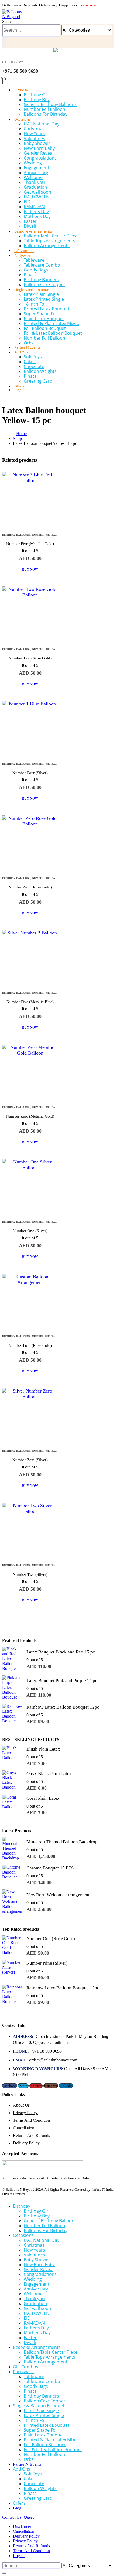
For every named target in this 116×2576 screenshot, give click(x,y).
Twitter (23, 2086)
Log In (19, 2556)
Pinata (30, 275)
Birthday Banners (41, 280)
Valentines (34, 138)
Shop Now (88, 6)
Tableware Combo (42, 265)
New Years (34, 134)
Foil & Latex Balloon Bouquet (53, 333)
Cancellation (24, 2128)
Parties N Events (27, 2464)
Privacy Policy (25, 2113)
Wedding (33, 163)
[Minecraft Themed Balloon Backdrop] (12, 1849)
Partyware (23, 256)
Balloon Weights (40, 371)
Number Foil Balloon (45, 109)
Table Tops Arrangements (50, 241)
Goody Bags (36, 270)
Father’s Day (36, 211)
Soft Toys (33, 357)
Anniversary (36, 173)
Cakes (30, 362)
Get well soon (37, 192)
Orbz (29, 2459)
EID (27, 202)
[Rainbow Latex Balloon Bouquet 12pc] (12, 1714)
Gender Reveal (39, 153)
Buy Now (30, 569)
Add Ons (21, 352)
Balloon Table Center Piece (51, 236)
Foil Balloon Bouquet (45, 328)
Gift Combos (26, 2367)
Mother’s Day (37, 216)
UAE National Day (42, 124)
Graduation (35, 187)
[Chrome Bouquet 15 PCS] (12, 1875)
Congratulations (40, 158)
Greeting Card (38, 381)
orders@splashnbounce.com (53, 2060)
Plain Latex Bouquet (44, 319)
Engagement (37, 168)
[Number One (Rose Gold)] (12, 1946)
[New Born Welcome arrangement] (12, 1902)
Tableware (34, 260)
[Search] (4, 42)
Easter (30, 221)
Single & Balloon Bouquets (35, 290)
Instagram (51, 2086)
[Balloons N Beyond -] (13, 17)
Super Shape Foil (41, 314)
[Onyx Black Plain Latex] (12, 1780)
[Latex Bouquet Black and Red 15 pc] (12, 1659)
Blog (18, 390)
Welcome (33, 177)
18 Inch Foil (35, 304)
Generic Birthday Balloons (50, 104)
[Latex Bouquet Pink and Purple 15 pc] (12, 1688)
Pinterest (36, 2086)
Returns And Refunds (31, 2135)
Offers (19, 2503)
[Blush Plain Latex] (12, 1756)
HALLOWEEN (37, 197)
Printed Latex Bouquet (47, 309)
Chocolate (34, 366)
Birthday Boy (37, 100)
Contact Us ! (18, 2517)
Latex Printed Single (44, 299)
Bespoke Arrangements (33, 231)
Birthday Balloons (16, 535)
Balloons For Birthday (46, 114)
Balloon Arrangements (47, 246)
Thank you (34, 182)
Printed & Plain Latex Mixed (52, 323)
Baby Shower (37, 143)
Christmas (34, 129)
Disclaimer (22, 2526)
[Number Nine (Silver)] (12, 1970)
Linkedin (66, 2086)
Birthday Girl (37, 95)
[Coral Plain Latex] (12, 1805)
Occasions (22, 119)
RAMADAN (34, 207)
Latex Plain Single (41, 294)
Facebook (10, 2086)
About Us (21, 2105)
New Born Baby (39, 148)
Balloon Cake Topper (45, 2401)
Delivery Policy (26, 2143)
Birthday (21, 90)
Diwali (30, 2342)
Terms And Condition (31, 2120)
